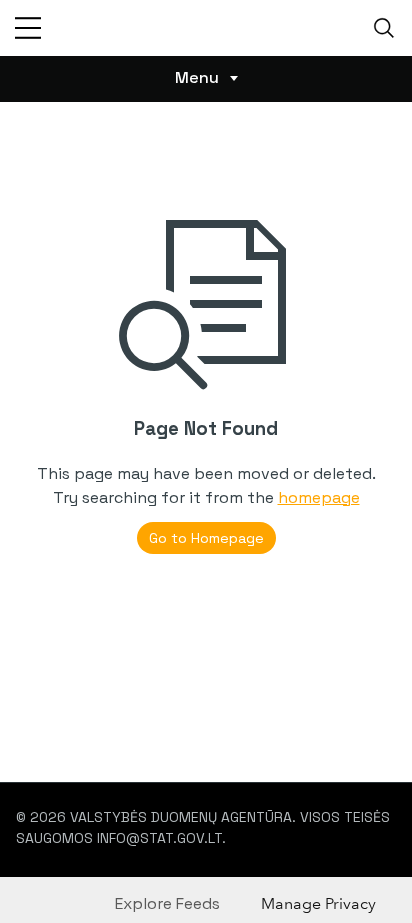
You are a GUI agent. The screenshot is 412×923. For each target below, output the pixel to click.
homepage (319, 497)
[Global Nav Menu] (28, 28)
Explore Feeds (167, 903)
